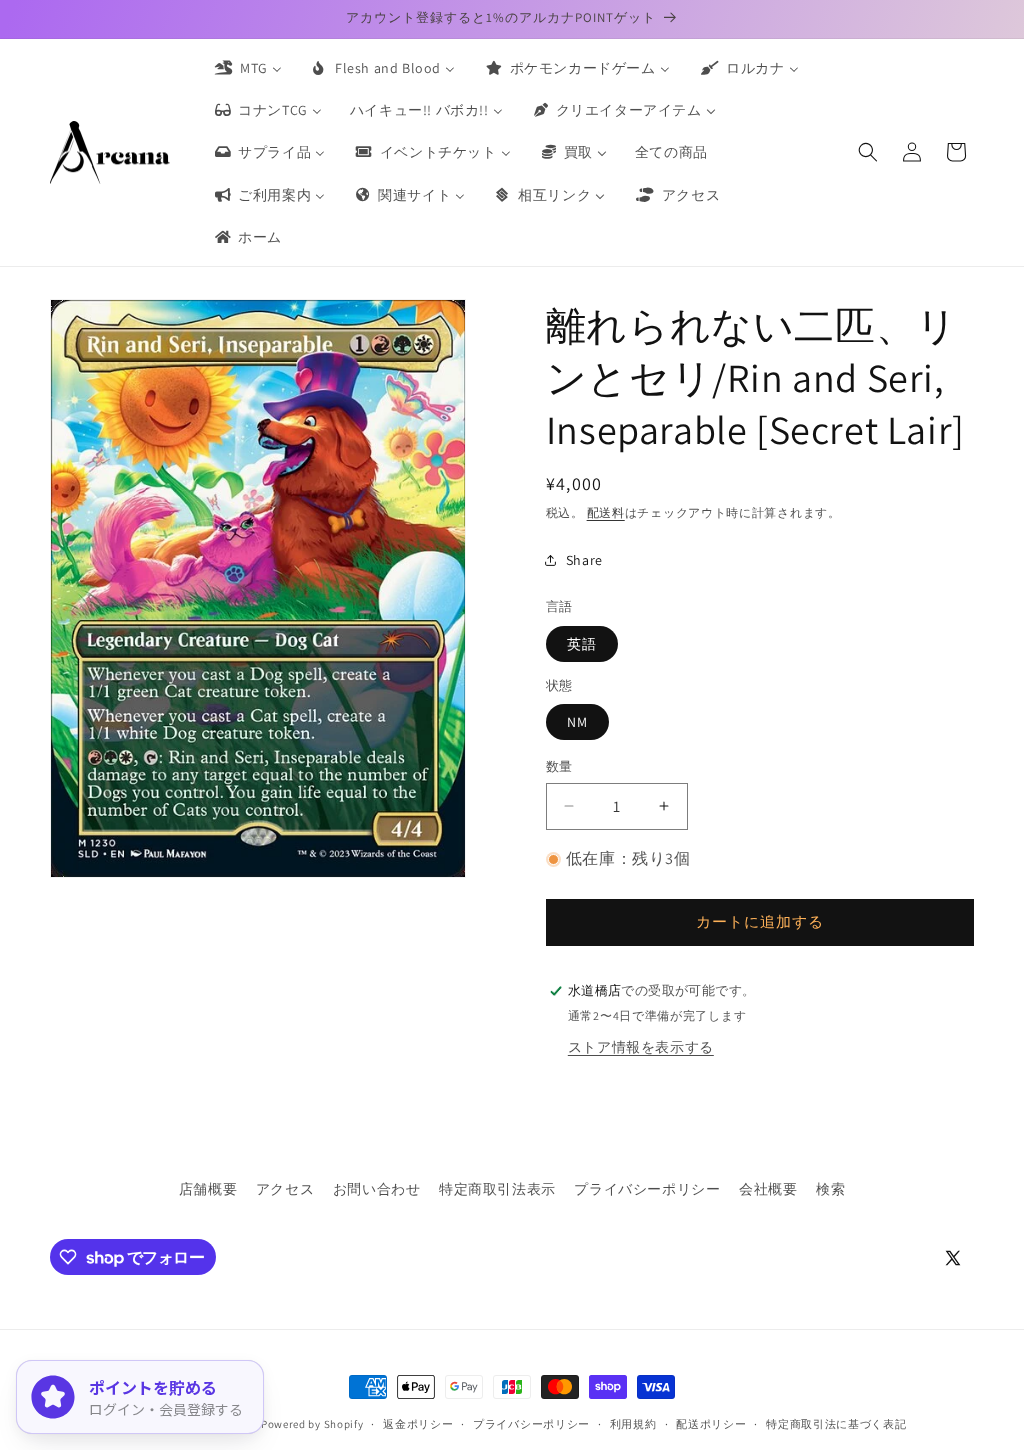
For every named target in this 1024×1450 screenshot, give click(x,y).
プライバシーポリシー (647, 1189)
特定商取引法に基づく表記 (836, 1424)
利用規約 (633, 1424)
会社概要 (768, 1189)
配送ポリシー (711, 1424)
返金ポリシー (418, 1424)
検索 (830, 1189)
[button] (868, 152)
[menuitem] (247, 68)
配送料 (606, 512)
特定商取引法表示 (497, 1189)
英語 (582, 644)
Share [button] (584, 560)
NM (577, 722)
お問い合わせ (377, 1189)
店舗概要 (208, 1189)
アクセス (285, 1189)
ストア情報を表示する (641, 1047)
